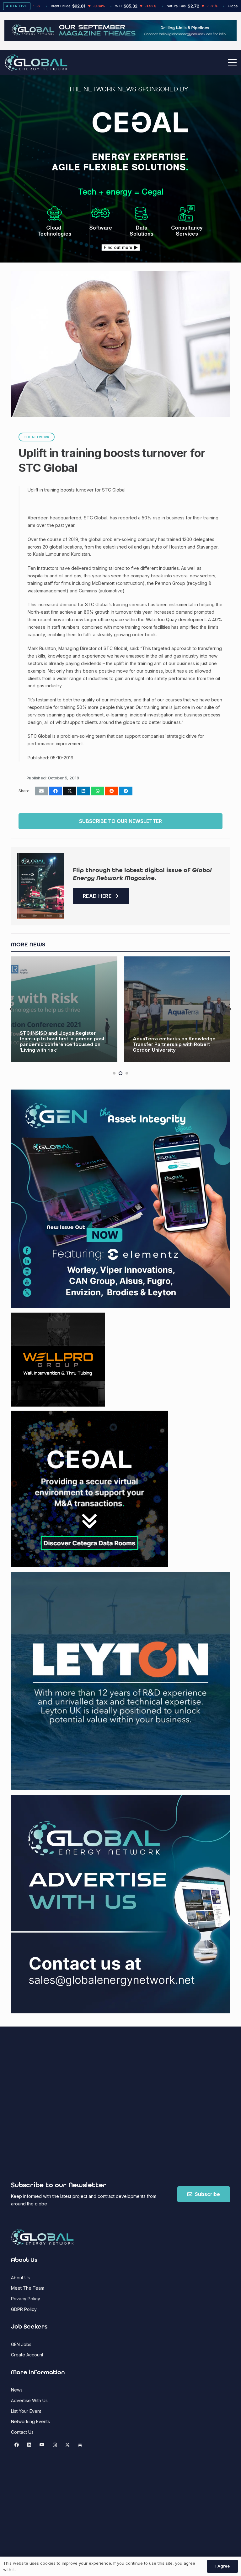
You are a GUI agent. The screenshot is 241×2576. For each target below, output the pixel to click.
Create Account (27, 2355)
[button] (232, 62)
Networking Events (30, 2421)
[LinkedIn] (29, 2445)
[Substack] (80, 2445)
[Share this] (56, 791)
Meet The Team (28, 2288)
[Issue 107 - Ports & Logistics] (41, 886)
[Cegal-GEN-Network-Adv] (121, 170)
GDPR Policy (24, 2309)
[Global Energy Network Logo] (36, 62)
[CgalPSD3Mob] (120, 219)
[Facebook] (16, 2445)
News (17, 2390)
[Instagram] (55, 2445)
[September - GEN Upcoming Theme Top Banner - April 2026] (120, 39)
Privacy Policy (26, 2299)
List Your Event (26, 2411)
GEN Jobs (21, 2344)
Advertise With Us (29, 2400)
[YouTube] (42, 2445)
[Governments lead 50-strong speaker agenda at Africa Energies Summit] (177, 1010)
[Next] (230, 1010)
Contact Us (22, 2432)
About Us (20, 2278)
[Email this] (41, 791)
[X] (67, 2445)
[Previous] (11, 1010)
